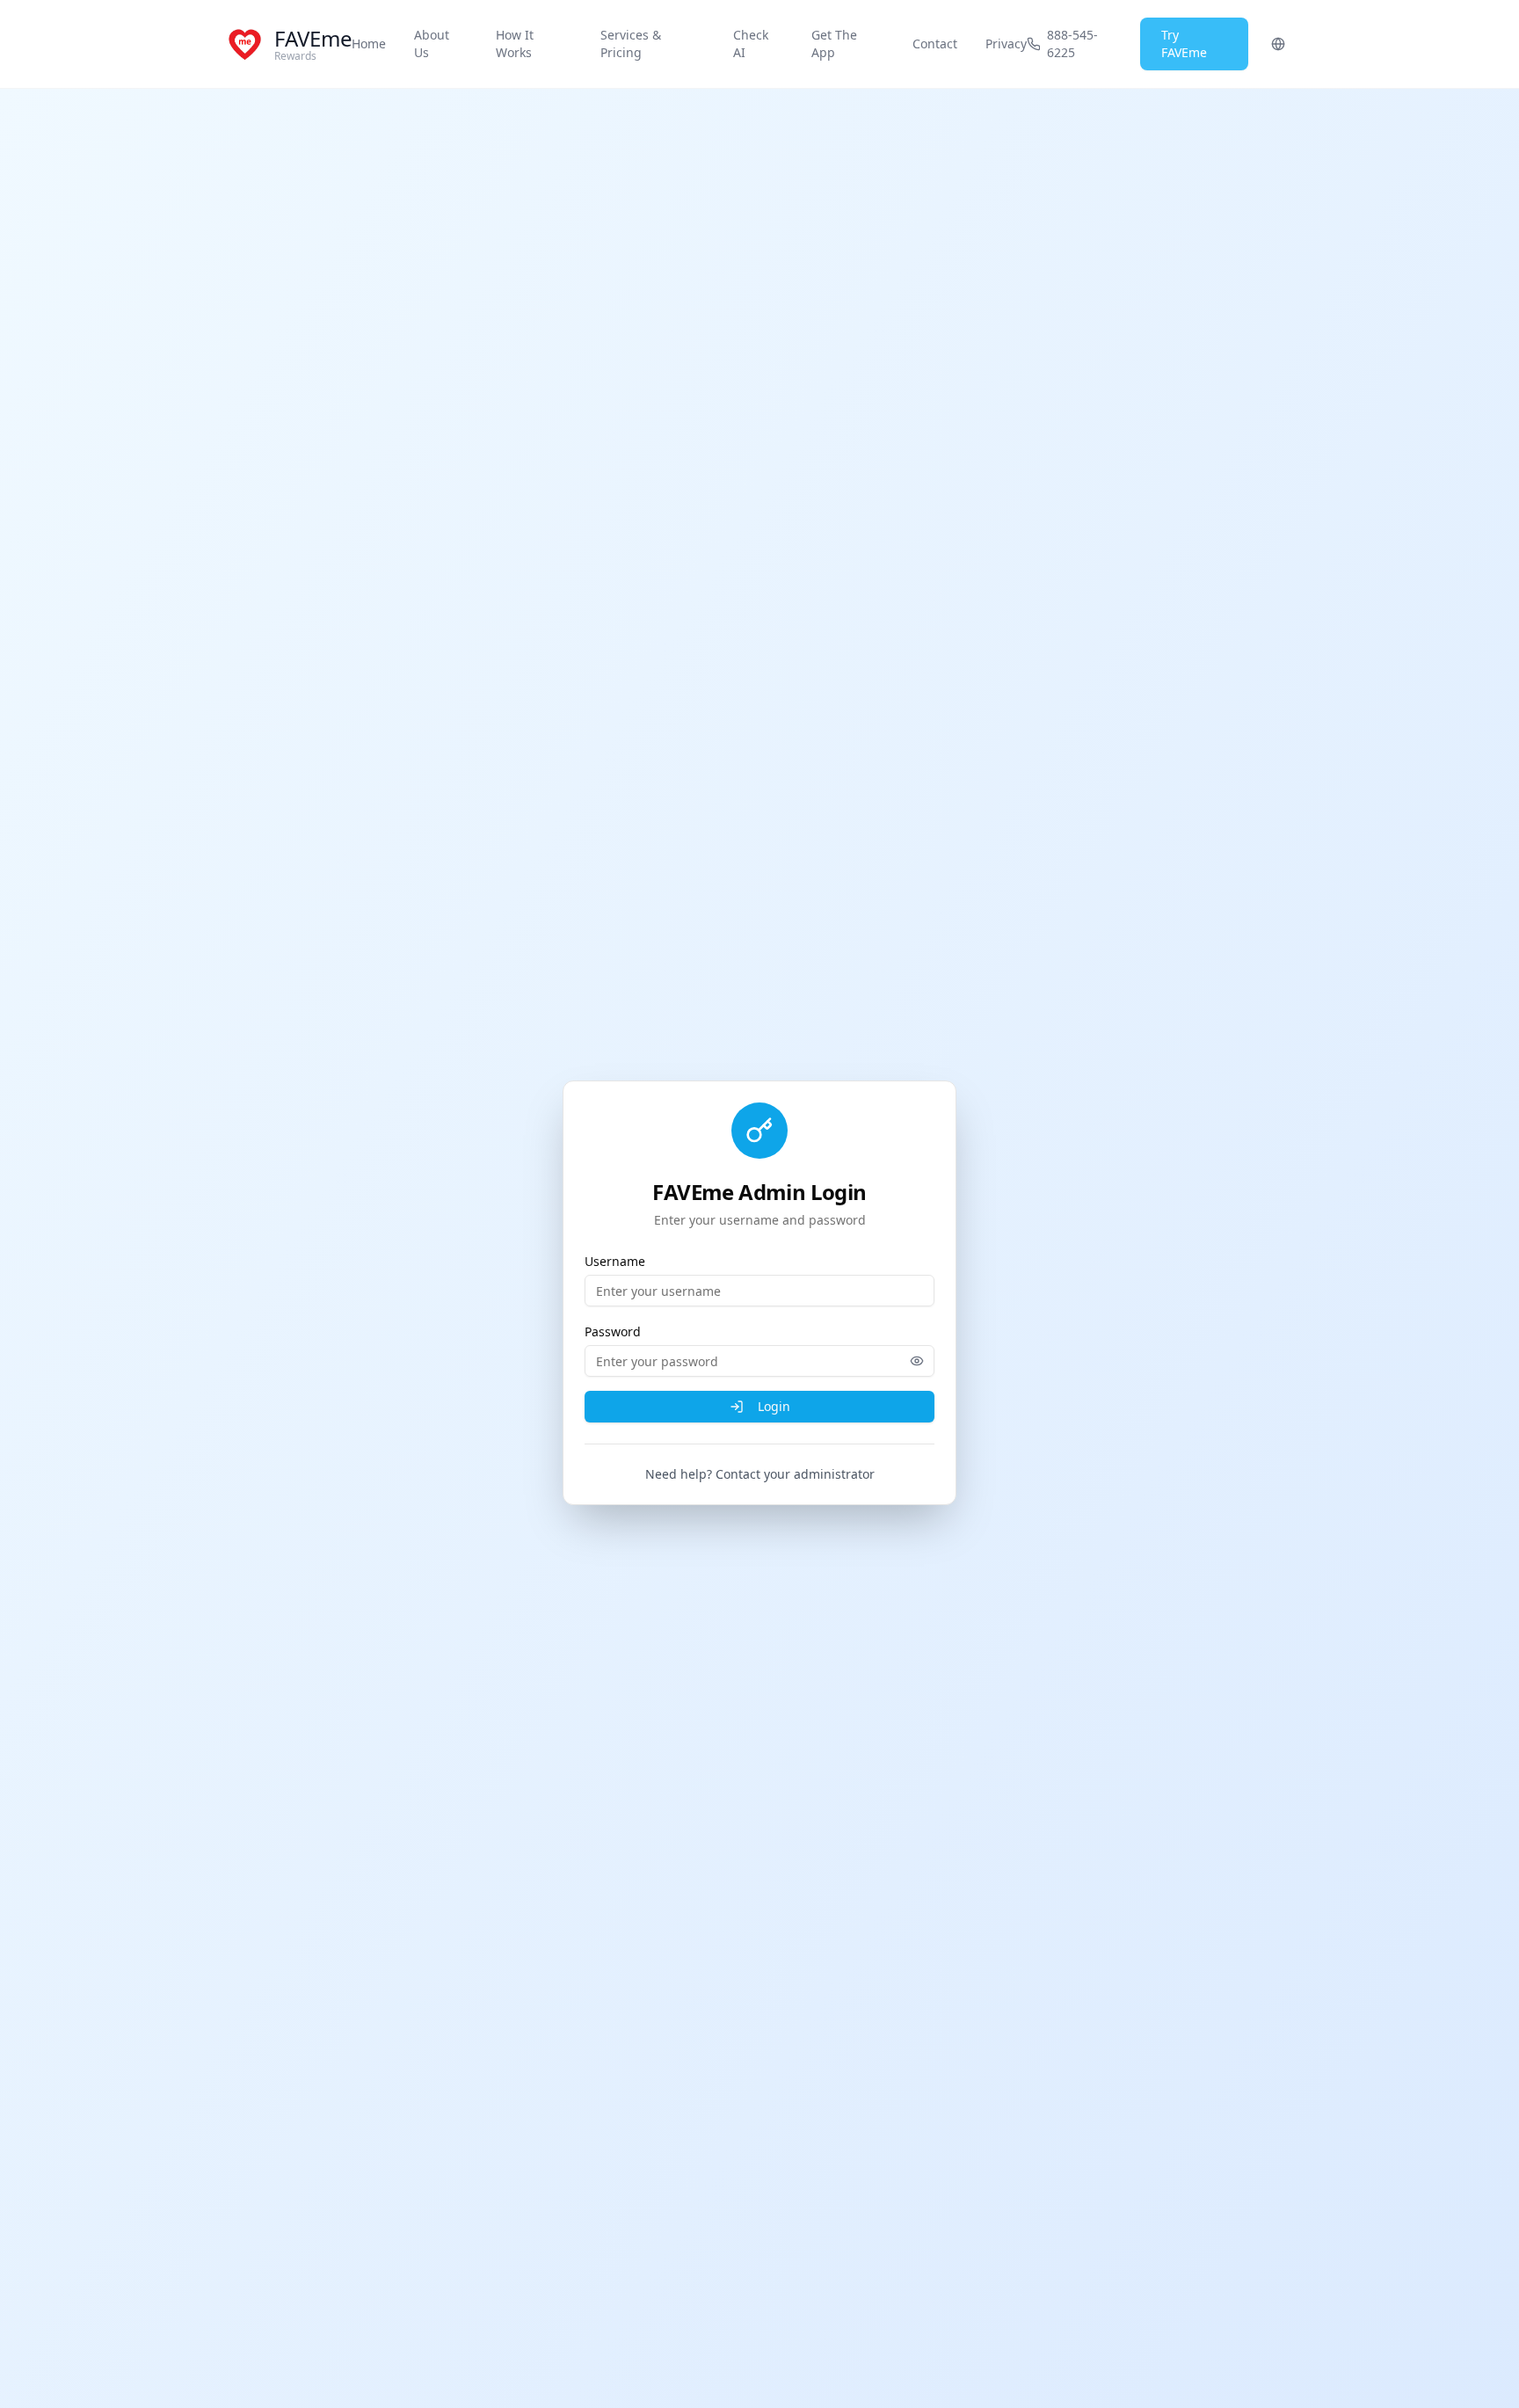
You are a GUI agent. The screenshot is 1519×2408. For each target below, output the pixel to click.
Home (369, 44)
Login (774, 1406)
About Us (432, 44)
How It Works (515, 44)
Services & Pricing (631, 44)
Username (615, 1261)
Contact (935, 44)
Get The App (834, 44)
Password (613, 1331)
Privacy (1006, 44)
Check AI (751, 44)
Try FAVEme (1184, 44)
